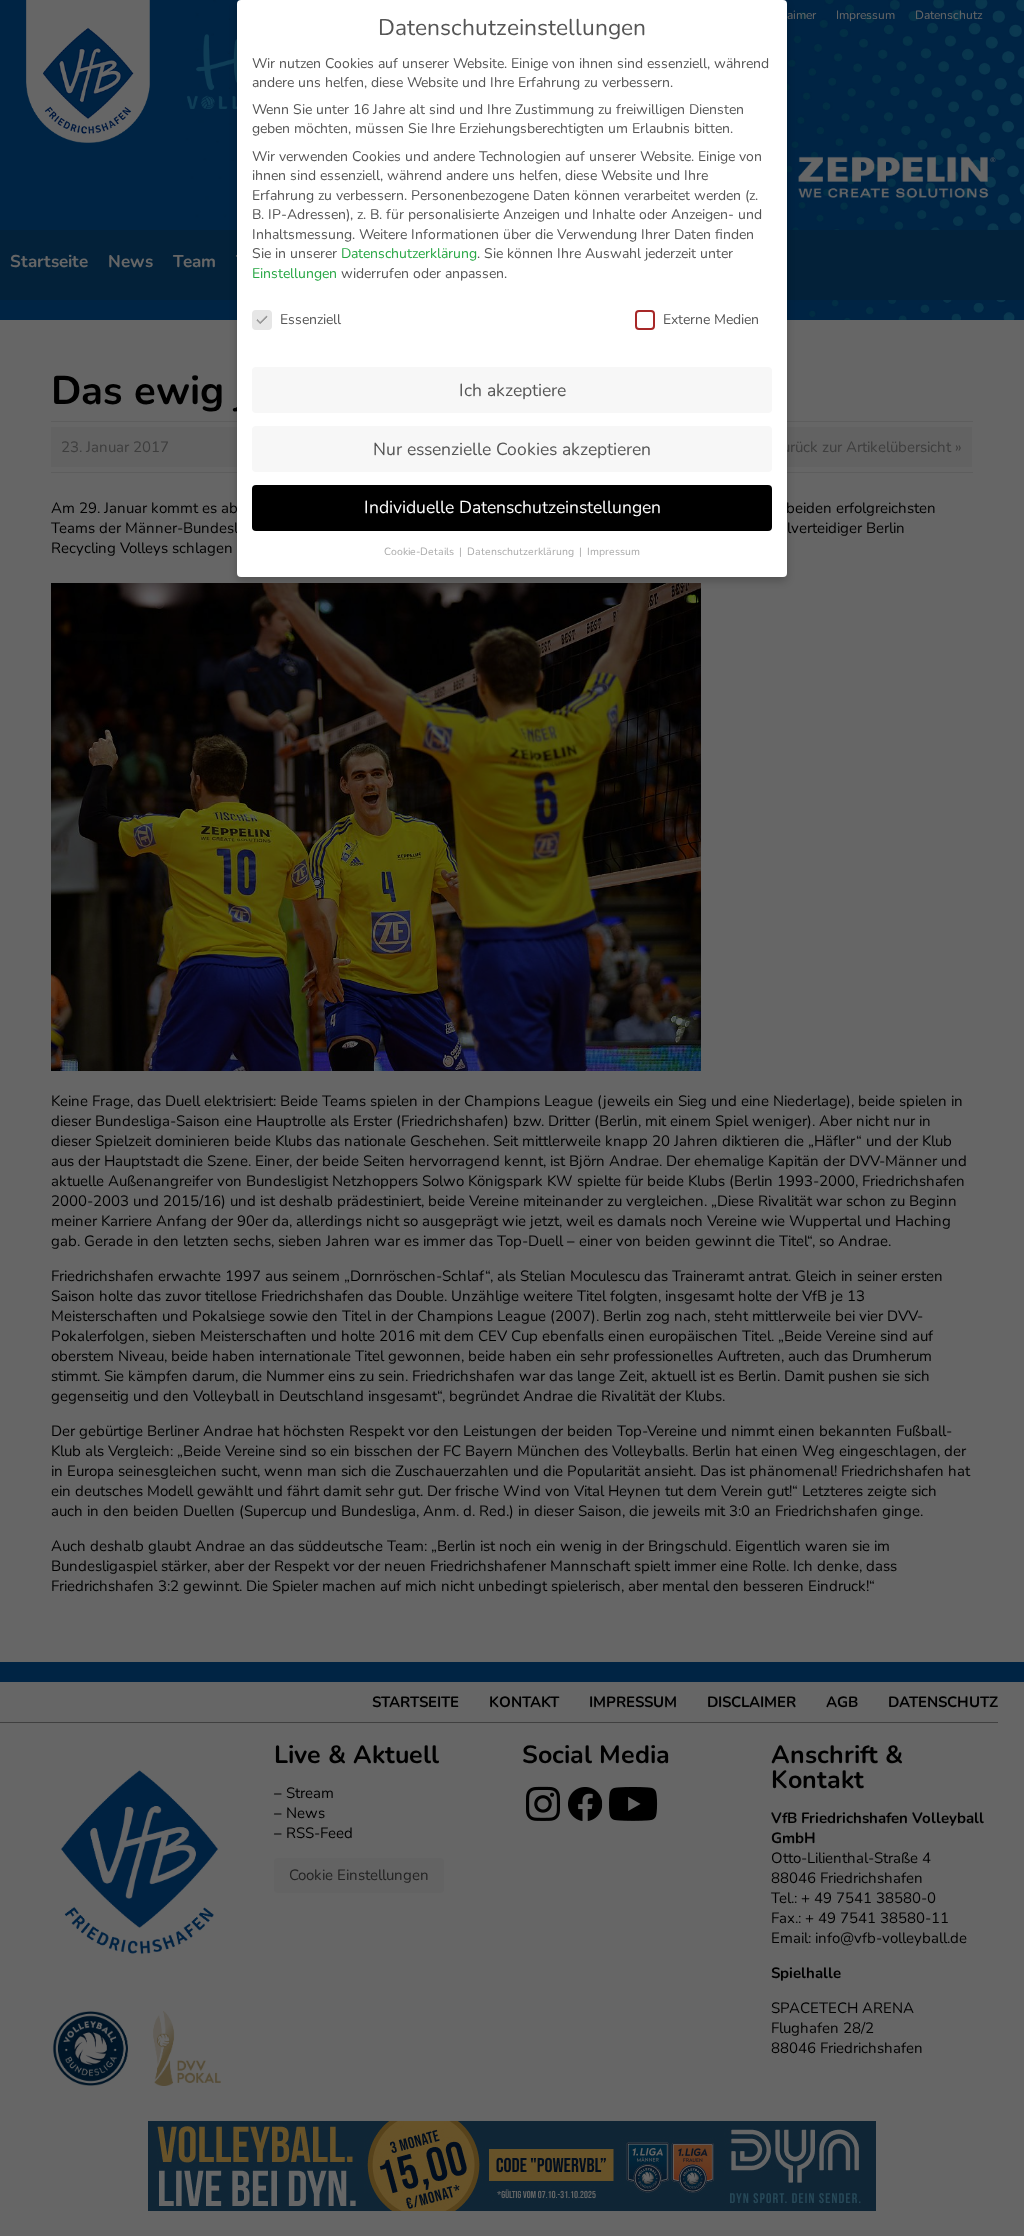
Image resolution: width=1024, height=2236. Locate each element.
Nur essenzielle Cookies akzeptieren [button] (512, 449)
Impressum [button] (613, 551)
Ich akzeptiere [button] (512, 390)
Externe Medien (711, 319)
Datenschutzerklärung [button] (522, 551)
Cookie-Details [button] (420, 551)
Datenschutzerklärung (409, 253)
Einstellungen (294, 273)
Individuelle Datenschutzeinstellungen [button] (512, 507)
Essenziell (310, 319)
